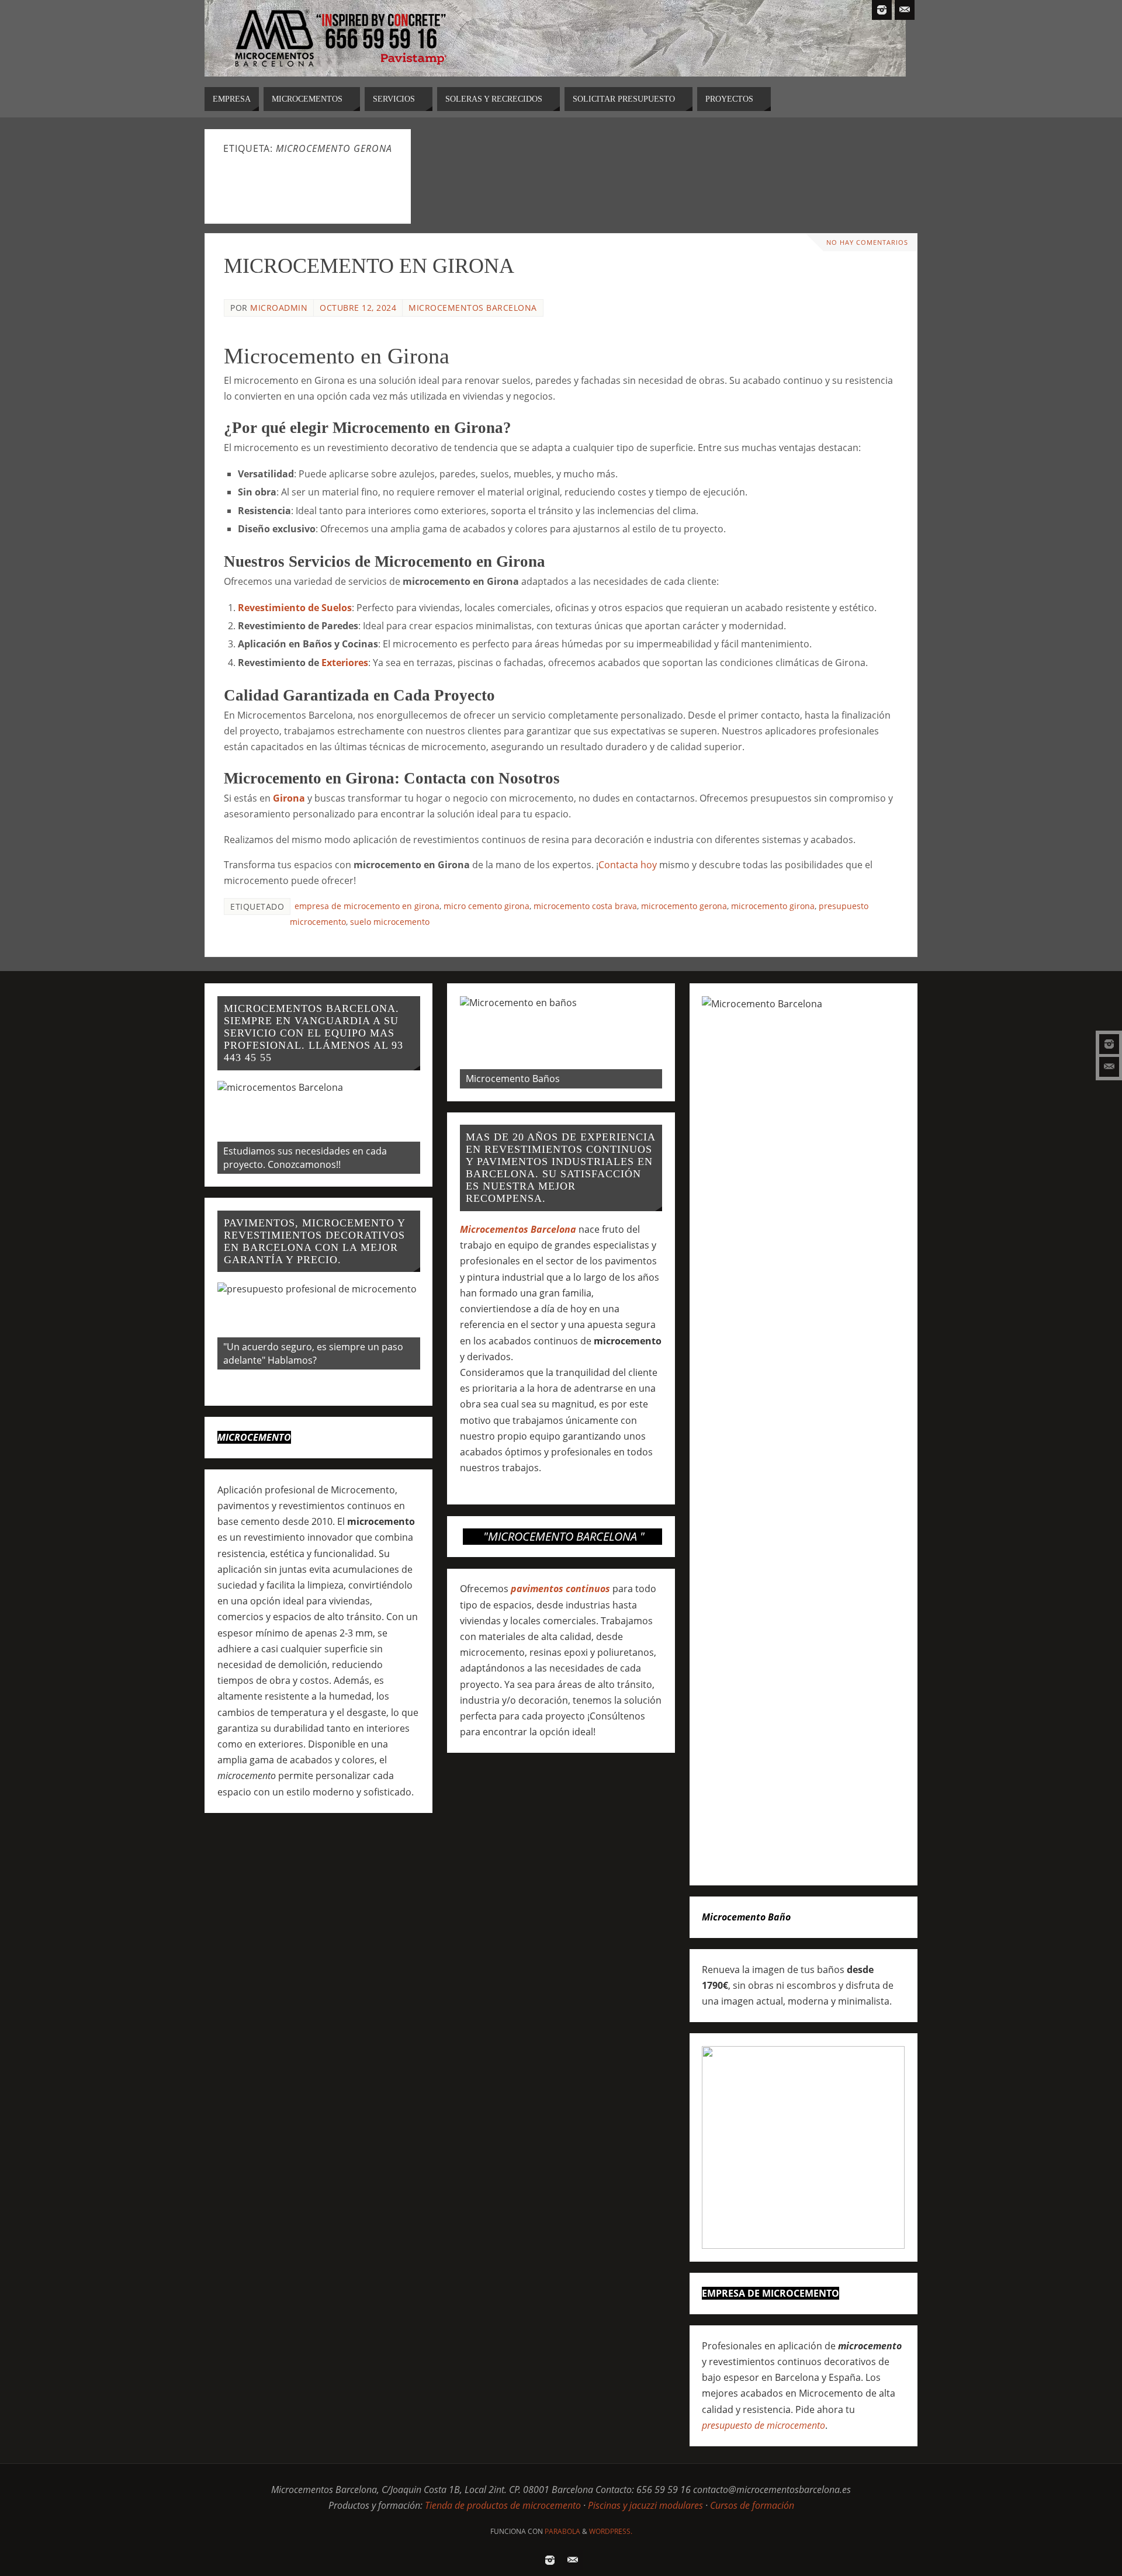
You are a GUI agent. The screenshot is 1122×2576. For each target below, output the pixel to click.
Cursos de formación (752, 2505)
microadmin (279, 308)
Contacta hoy (628, 865)
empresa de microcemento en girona (367, 906)
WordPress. (611, 2531)
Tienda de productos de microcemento (503, 2505)
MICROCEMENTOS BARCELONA (473, 308)
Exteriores (345, 663)
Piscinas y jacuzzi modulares (645, 2505)
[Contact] (1109, 1067)
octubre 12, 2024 (358, 308)
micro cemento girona (486, 906)
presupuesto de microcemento (763, 2425)
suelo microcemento (390, 922)
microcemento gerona (684, 906)
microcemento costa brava (585, 906)
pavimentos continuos (560, 1589)
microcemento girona (773, 906)
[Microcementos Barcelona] (1109, 1044)
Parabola (562, 2531)
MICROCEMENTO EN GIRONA (369, 266)
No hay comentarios (867, 242)
